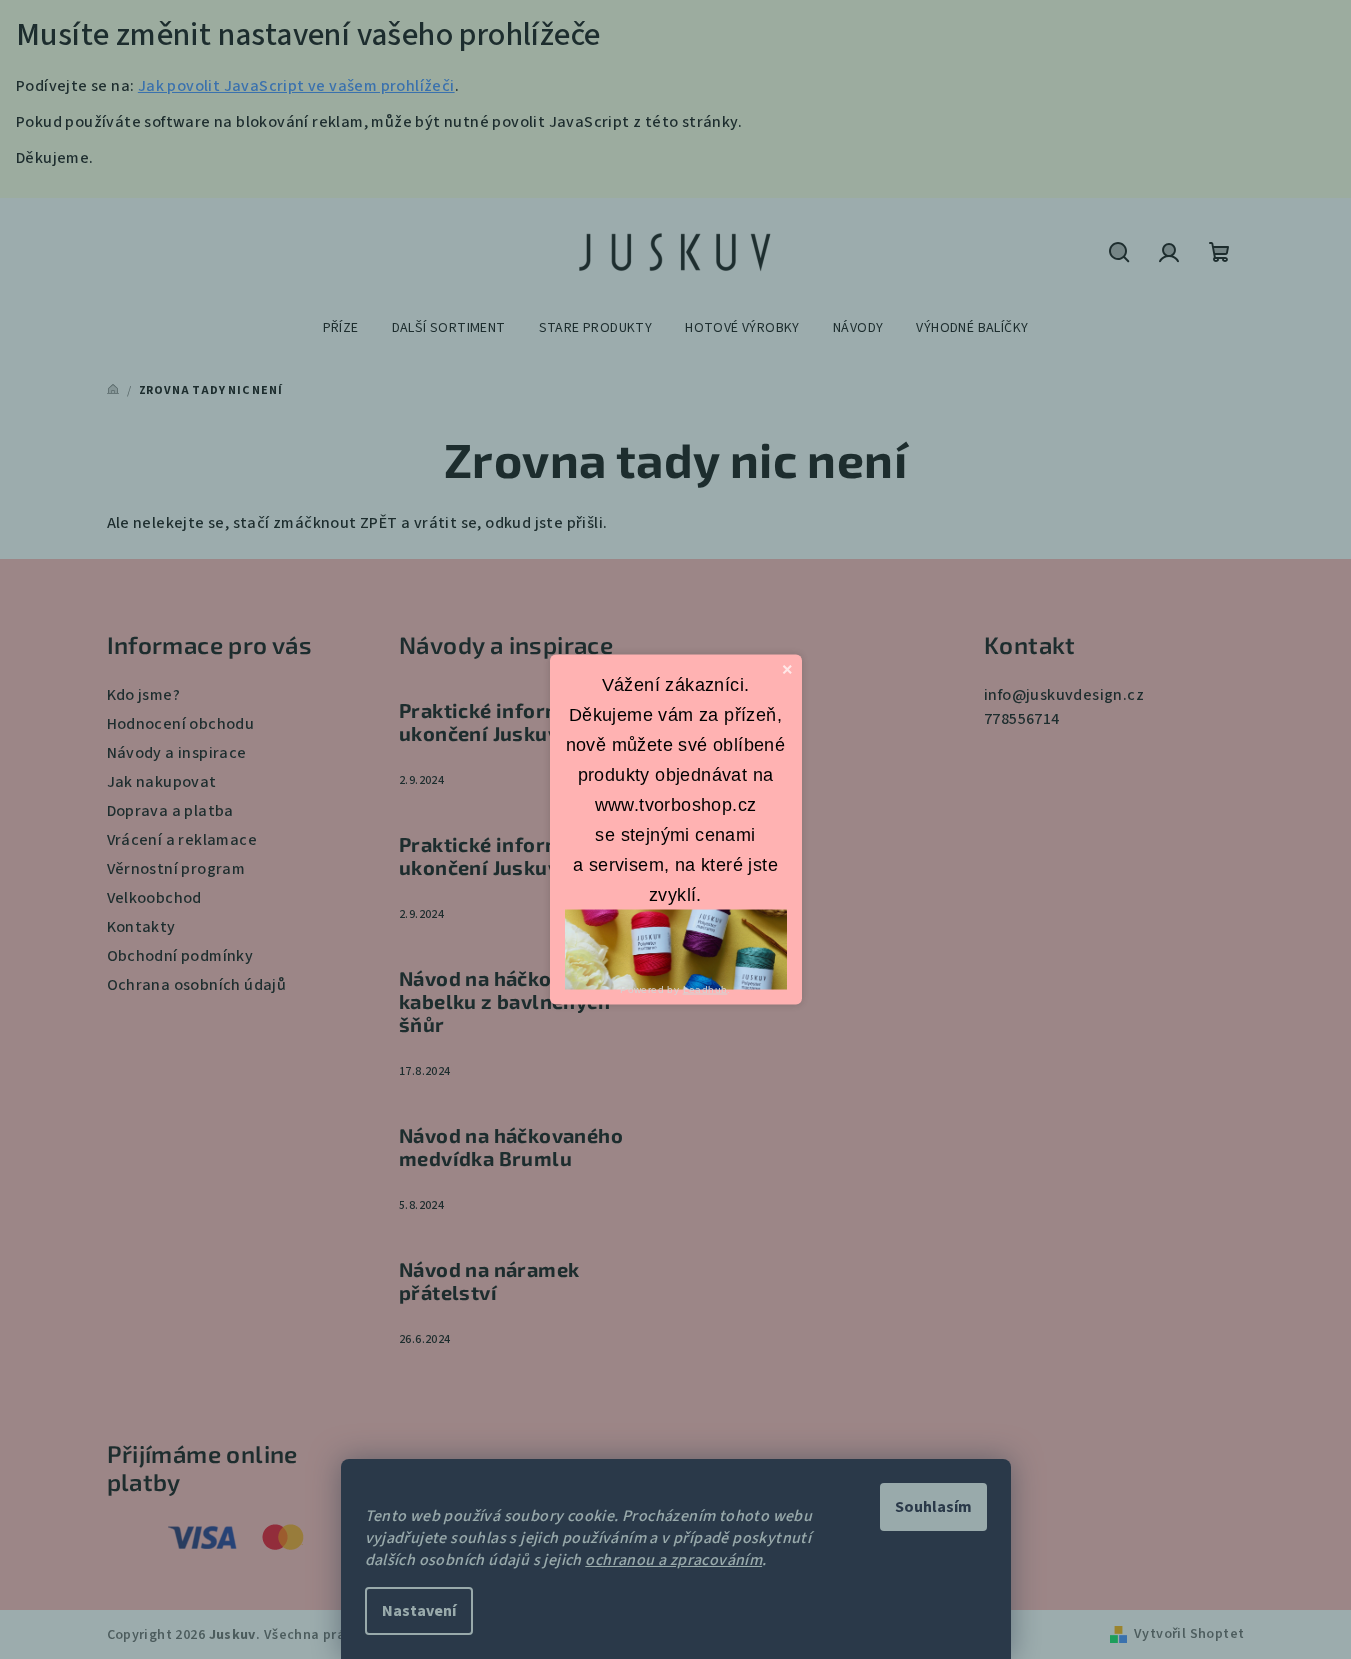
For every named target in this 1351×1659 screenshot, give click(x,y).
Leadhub (705, 989)
